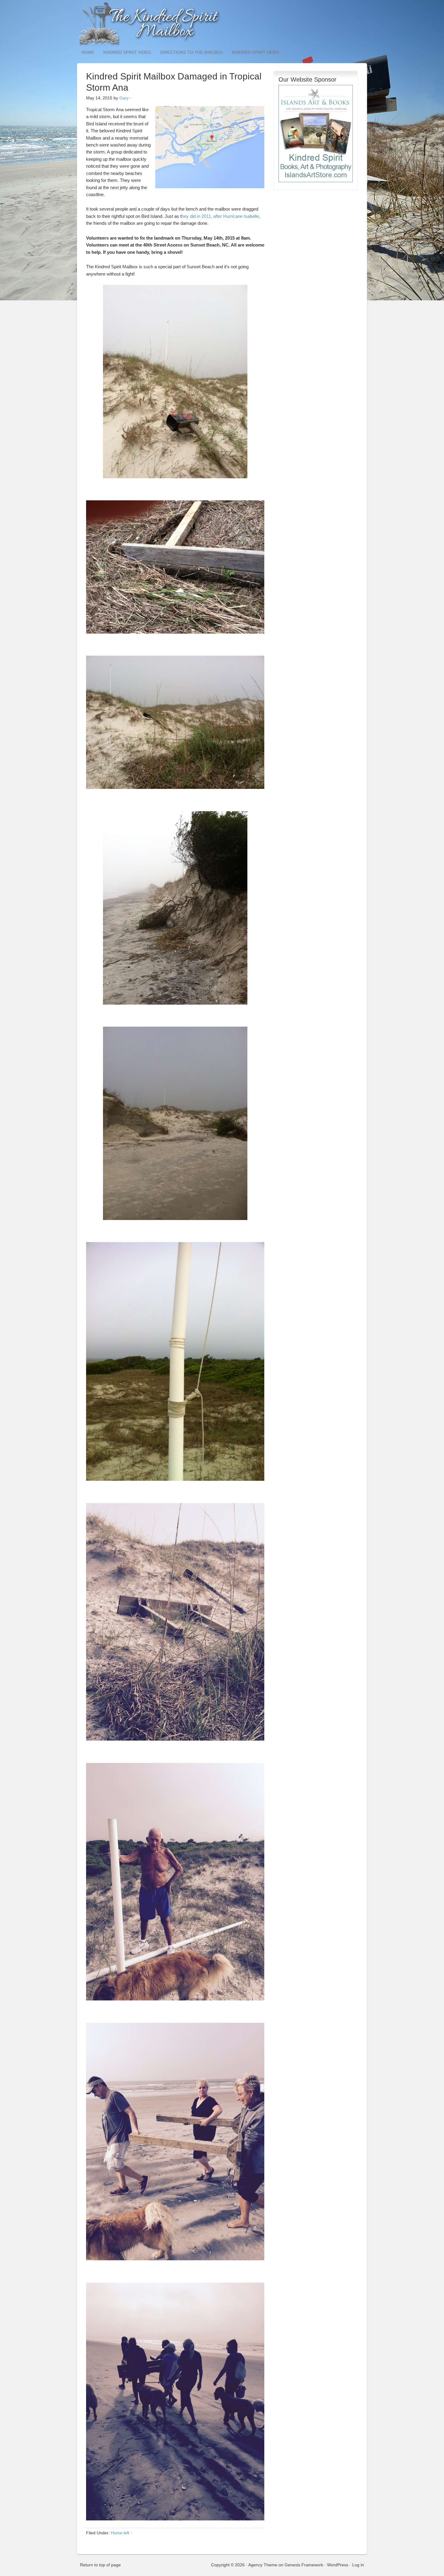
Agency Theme (263, 2565)
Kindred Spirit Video (127, 52)
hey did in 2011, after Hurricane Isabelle (220, 216)
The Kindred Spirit (222, 24)
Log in (358, 2565)
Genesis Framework (304, 2565)
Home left (120, 2533)
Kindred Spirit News (256, 52)
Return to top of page (100, 2565)
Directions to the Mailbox (191, 52)
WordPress (338, 2565)
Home (88, 52)
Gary (124, 98)
